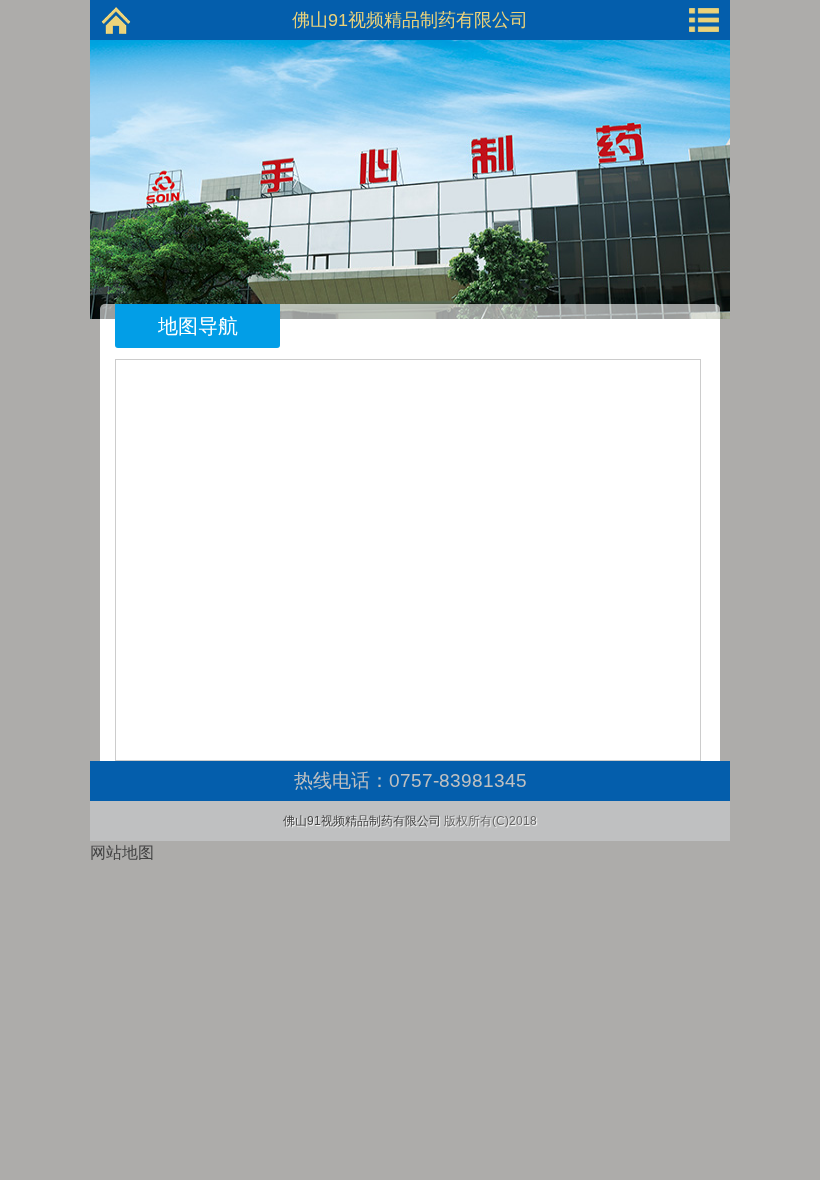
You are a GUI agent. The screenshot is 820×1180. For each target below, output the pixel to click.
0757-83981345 (458, 780)
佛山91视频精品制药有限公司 (410, 20)
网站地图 (122, 852)
